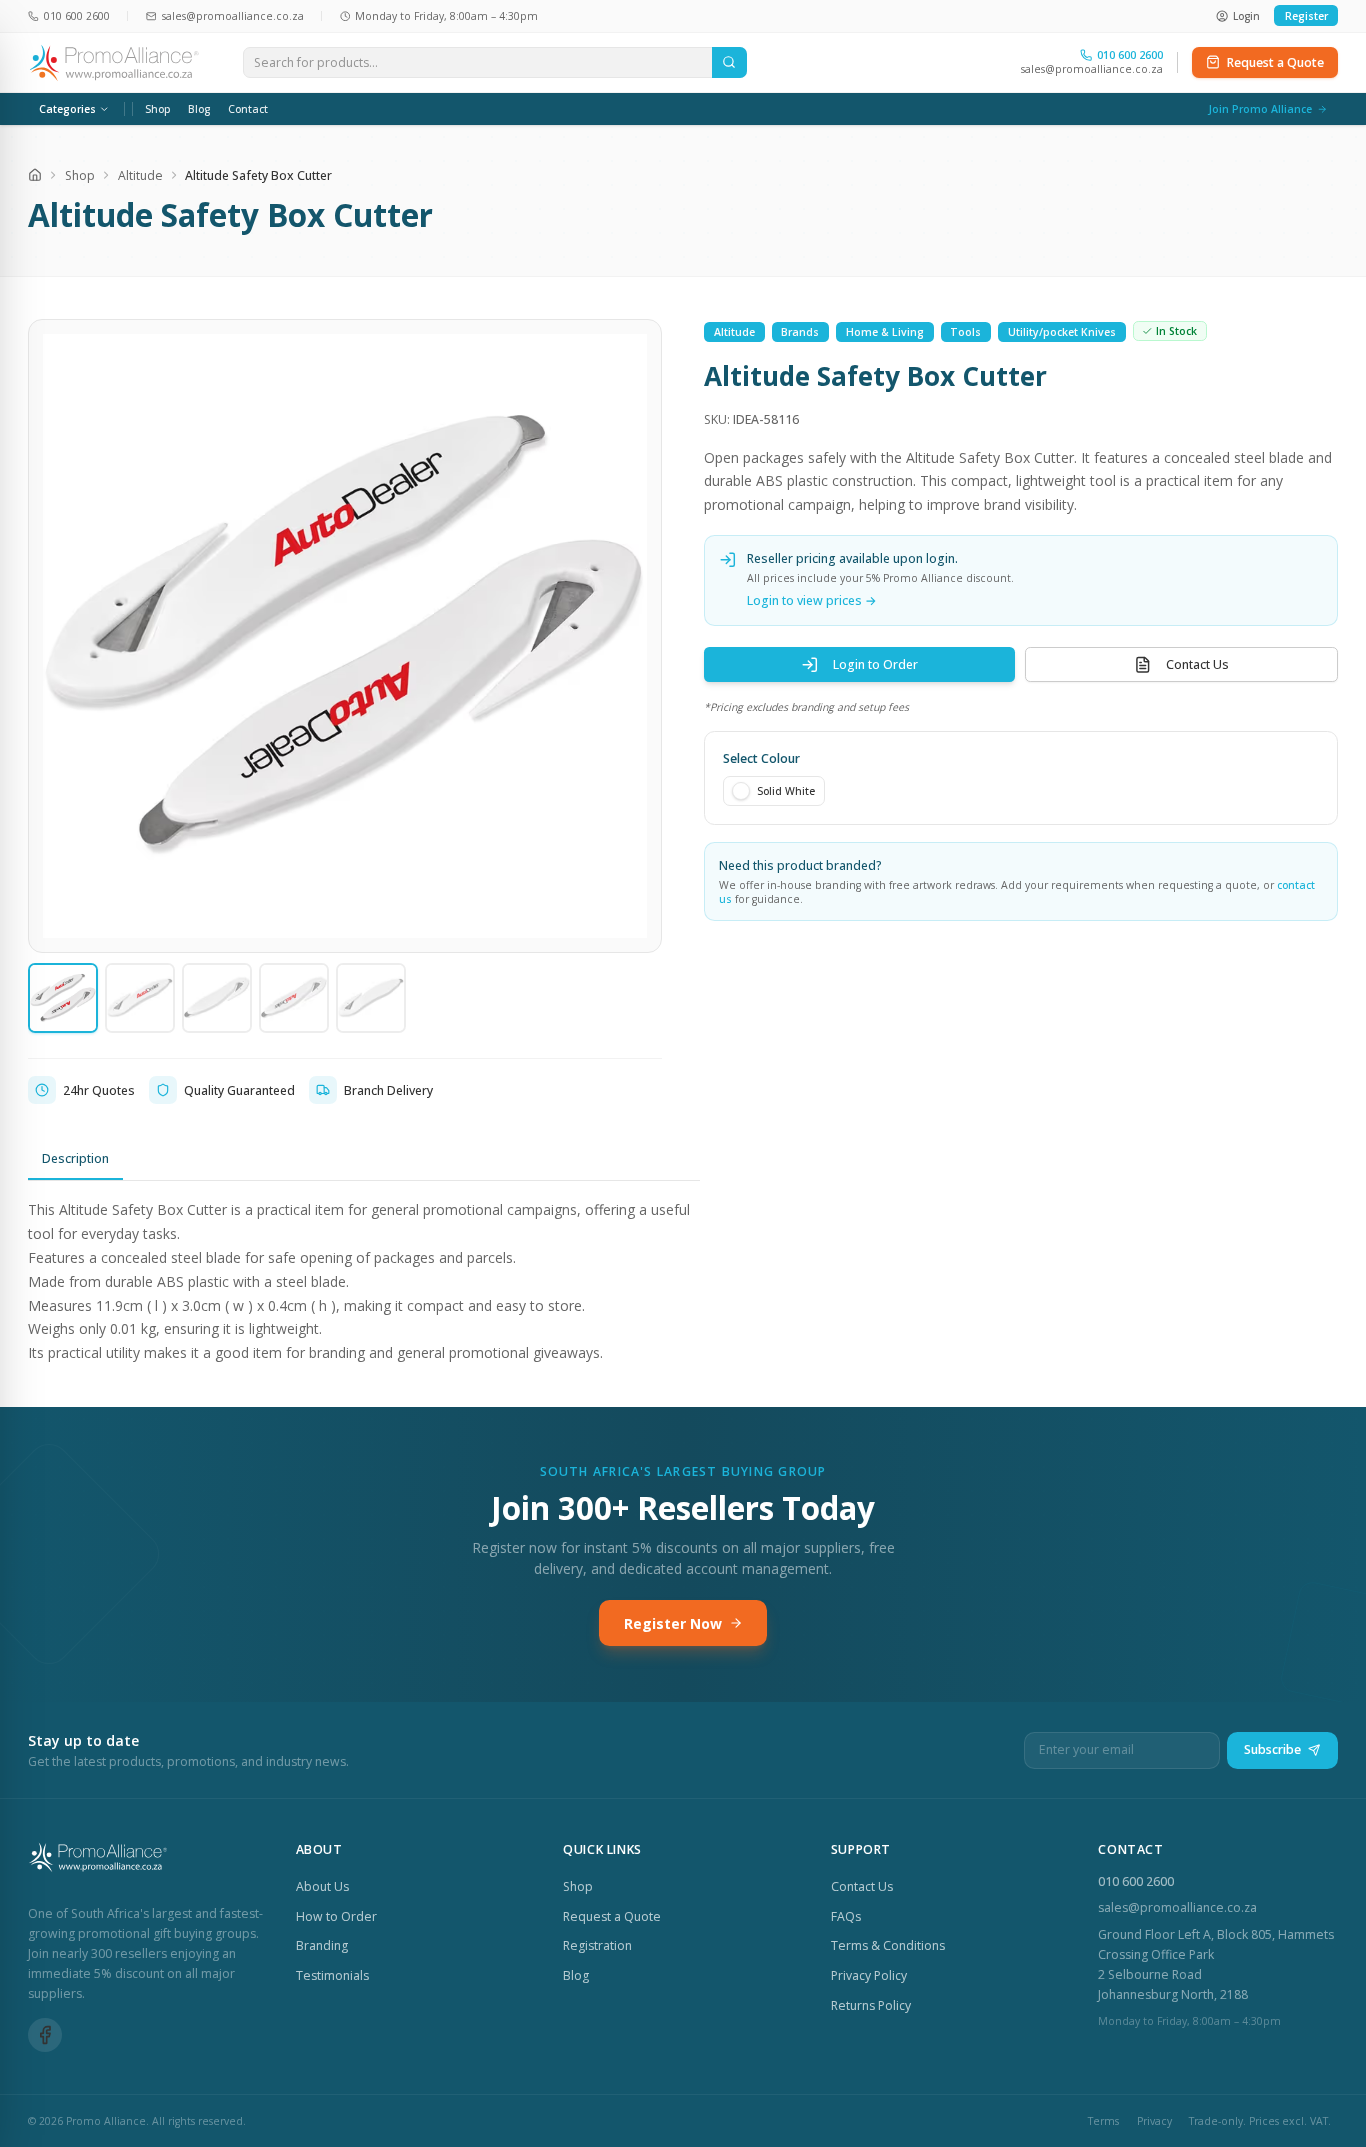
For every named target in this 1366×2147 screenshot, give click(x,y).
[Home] (35, 175)
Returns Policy (871, 2005)
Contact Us (1197, 664)
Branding (322, 1945)
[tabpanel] (364, 1281)
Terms (1103, 2121)
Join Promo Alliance (1260, 109)
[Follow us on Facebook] (45, 2035)
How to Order (336, 1916)
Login (1246, 16)
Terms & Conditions (888, 1945)
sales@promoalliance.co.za (1092, 69)
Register (1306, 16)
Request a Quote (1275, 62)
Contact (248, 109)
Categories (67, 109)
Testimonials (332, 1975)
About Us (322, 1886)
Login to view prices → (812, 599)
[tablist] (364, 1160)
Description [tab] (75, 1158)
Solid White (786, 791)
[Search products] (729, 63)
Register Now (673, 1623)
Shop (158, 109)
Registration (597, 1945)
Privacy (1154, 2121)
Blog (199, 109)
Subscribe (1272, 1749)
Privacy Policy (869, 1975)
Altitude (140, 175)
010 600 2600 (1136, 1881)
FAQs (846, 1916)
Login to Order (875, 664)
